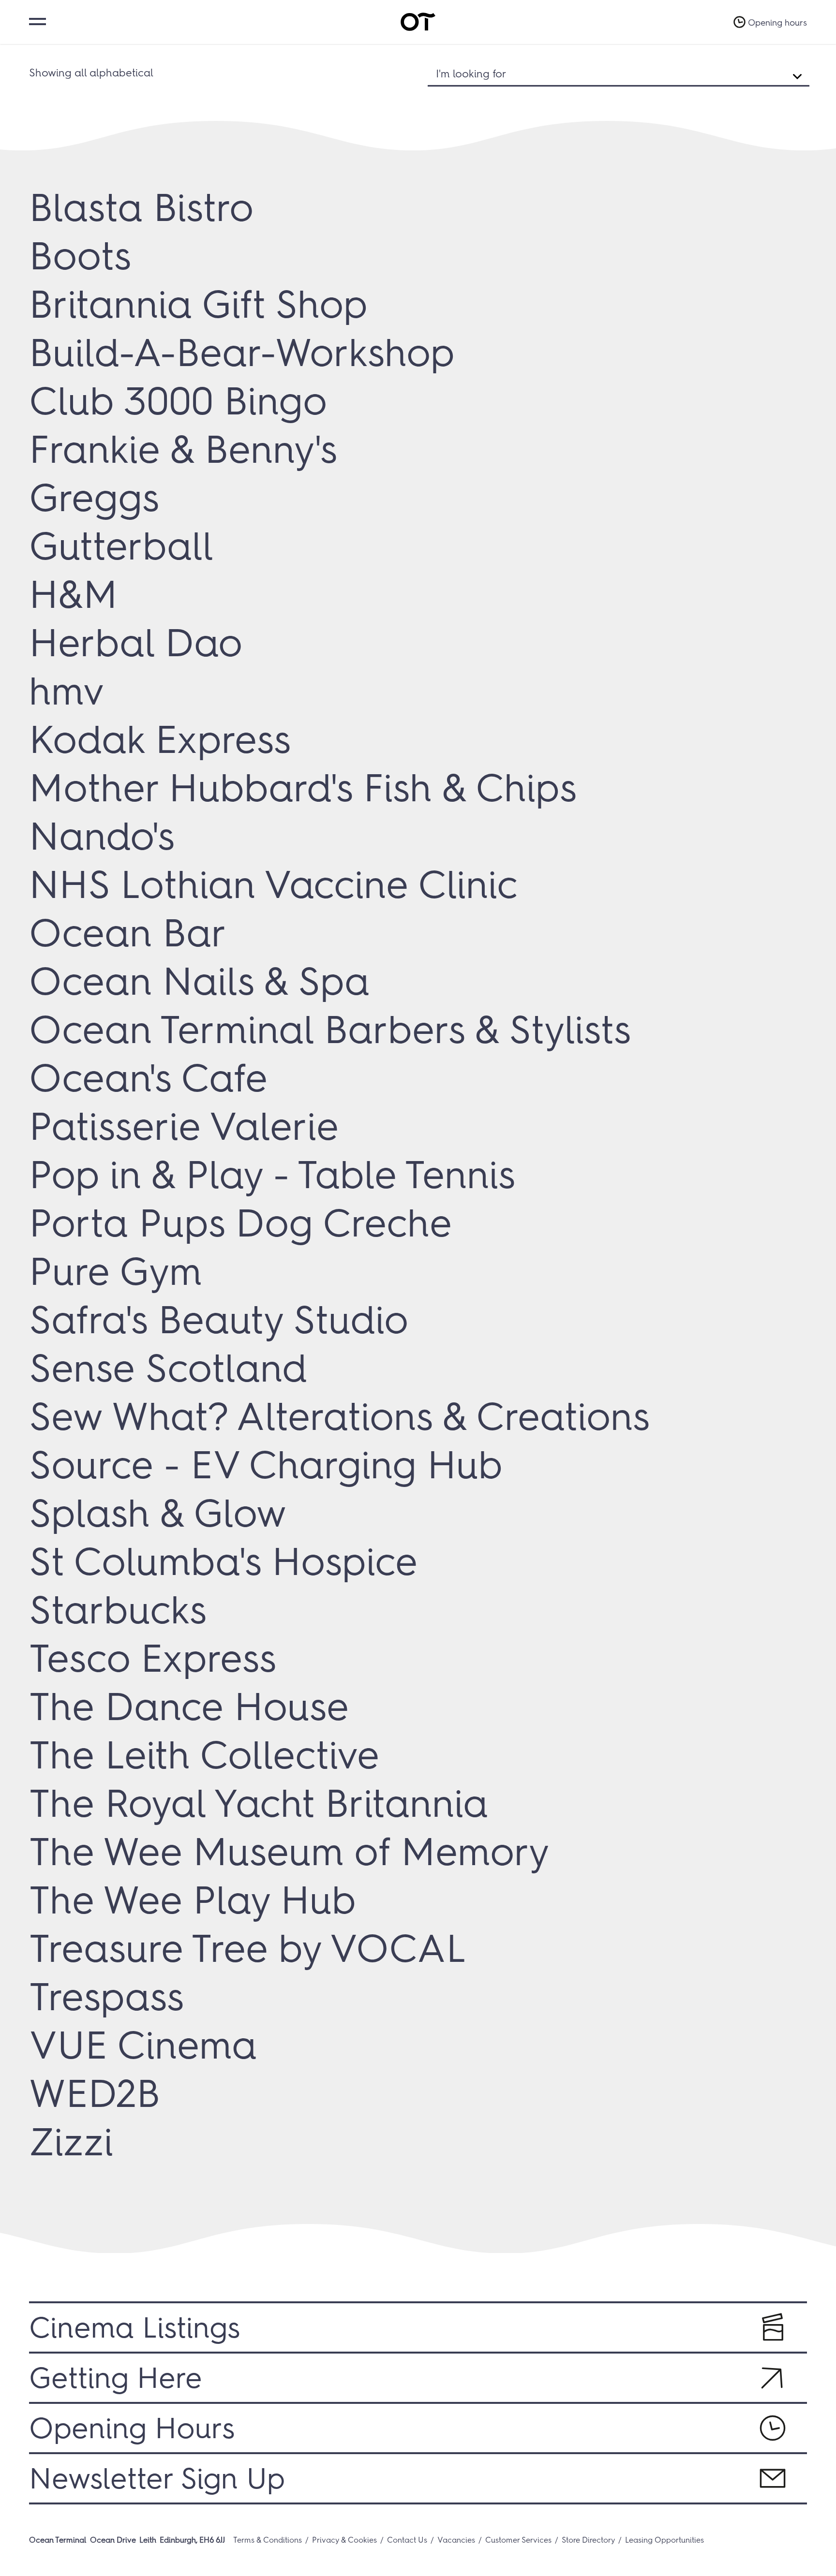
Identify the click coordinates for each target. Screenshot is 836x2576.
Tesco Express (153, 1658)
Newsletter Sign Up (157, 2478)
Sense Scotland (168, 1368)
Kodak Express (160, 739)
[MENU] (36, 21)
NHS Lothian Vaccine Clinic (273, 884)
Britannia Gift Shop (198, 304)
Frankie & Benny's (183, 449)
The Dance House (189, 1707)
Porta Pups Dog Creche (240, 1223)
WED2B (95, 2093)
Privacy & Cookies (344, 2540)
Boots (80, 256)
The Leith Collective (204, 1755)
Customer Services (518, 2540)
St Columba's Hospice (223, 1561)
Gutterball (121, 546)
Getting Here (116, 2378)
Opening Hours (132, 2428)
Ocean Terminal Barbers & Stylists (330, 1030)
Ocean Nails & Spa (199, 981)
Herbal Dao (136, 643)
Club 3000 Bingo (178, 401)
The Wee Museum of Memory (289, 1852)
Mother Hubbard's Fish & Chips (303, 788)
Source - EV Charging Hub (266, 1465)
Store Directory (588, 2540)
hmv (67, 691)
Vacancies (456, 2540)
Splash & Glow (158, 1513)
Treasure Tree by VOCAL (248, 1948)
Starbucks (118, 1610)
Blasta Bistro (141, 207)
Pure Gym (116, 1271)
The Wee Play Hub (193, 1900)
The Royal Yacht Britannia (259, 1803)
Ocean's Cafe (148, 1078)
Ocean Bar (128, 933)
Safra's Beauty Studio (219, 1320)
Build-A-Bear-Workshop (242, 353)
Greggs (94, 498)
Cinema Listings (134, 2327)
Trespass (106, 1997)
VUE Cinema (143, 2045)
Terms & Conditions (268, 2540)
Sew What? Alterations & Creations (339, 1416)
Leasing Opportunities (664, 2540)
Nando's (102, 836)
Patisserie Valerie (184, 1126)
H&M (73, 594)
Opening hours (777, 23)
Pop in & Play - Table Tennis (272, 1175)
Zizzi (71, 2142)
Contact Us (407, 2540)
